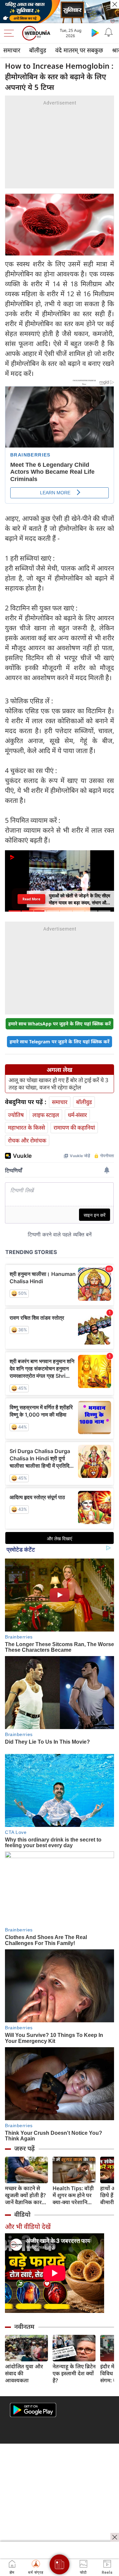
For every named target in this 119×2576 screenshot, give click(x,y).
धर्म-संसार (77, 1115)
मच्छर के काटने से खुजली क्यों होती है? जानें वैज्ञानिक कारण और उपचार (25, 2195)
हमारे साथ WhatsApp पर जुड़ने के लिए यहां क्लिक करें (59, 1024)
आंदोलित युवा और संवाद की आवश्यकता (24, 2373)
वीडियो (22, 2214)
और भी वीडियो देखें (28, 2227)
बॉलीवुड (38, 50)
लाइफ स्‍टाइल (46, 1115)
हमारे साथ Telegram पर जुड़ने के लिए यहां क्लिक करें (59, 1042)
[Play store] (95, 33)
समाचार (12, 50)
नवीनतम (24, 2327)
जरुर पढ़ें (24, 2148)
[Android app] (33, 2410)
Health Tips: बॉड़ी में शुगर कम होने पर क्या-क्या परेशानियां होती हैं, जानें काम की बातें (74, 2195)
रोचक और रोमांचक (27, 1140)
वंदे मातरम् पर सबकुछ (79, 50)
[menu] (11, 33)
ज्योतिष (16, 1115)
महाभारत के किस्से (26, 1127)
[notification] (108, 33)
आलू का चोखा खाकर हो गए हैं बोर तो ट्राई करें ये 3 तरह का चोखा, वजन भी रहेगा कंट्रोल (59, 1084)
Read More (31, 899)
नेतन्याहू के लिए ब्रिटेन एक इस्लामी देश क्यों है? (74, 2373)
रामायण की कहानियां (74, 1127)
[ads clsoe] (115, 2537)
